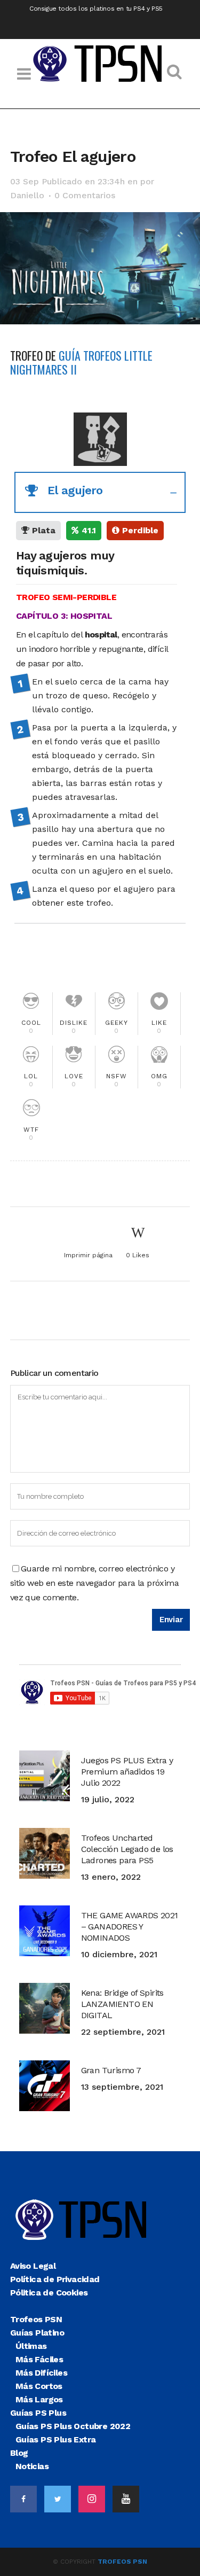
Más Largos (39, 2399)
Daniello (27, 195)
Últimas (31, 2346)
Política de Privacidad (55, 2279)
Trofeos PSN (36, 2319)
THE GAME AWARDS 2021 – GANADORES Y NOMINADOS (130, 1927)
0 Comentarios (85, 195)
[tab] (100, 492)
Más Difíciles (41, 2373)
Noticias (32, 2466)
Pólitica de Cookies (49, 2293)
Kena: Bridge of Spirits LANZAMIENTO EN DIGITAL (122, 2004)
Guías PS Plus (38, 2413)
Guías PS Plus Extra (56, 2439)
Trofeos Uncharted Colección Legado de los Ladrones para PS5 (127, 1849)
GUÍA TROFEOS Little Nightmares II (81, 362)
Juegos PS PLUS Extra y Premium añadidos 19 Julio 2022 (127, 1772)
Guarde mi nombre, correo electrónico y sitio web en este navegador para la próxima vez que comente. (94, 1583)
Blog (19, 2453)
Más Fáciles (39, 2359)
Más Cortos (39, 2386)
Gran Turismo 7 (111, 2070)
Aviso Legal (33, 2266)
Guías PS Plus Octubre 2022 (73, 2426)
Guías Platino (37, 2333)
